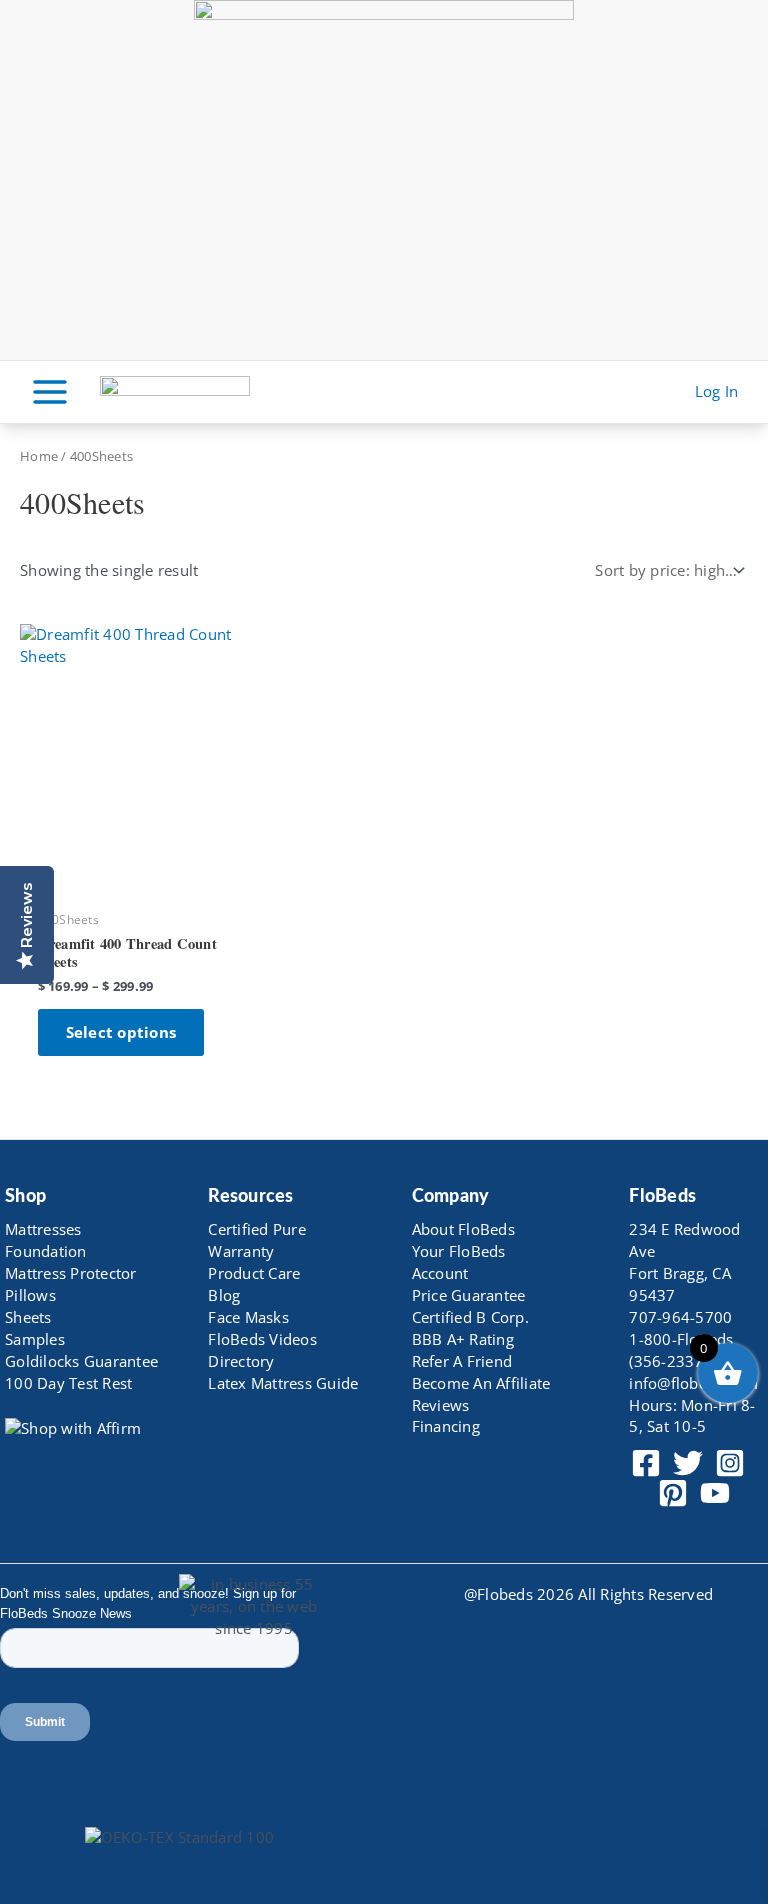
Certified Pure (257, 1229)
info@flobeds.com (693, 1383)
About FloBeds (463, 1229)
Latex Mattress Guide (283, 1383)
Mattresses (43, 1229)
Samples (35, 1339)
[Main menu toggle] (50, 392)
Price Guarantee (469, 1295)
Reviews (441, 1405)
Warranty (241, 1251)
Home (39, 456)
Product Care (254, 1273)
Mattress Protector (71, 1273)
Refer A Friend (462, 1361)
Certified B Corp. (470, 1317)
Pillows (30, 1295)
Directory (241, 1361)
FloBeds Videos (262, 1339)
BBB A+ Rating (463, 1339)
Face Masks (248, 1317)
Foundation (46, 1251)
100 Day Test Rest (68, 1383)
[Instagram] (730, 1463)
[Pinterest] (673, 1493)
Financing (446, 1426)
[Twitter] (688, 1463)
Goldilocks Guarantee (81, 1361)
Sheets (28, 1317)
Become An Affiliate (481, 1383)
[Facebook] (646, 1463)
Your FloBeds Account (459, 1262)
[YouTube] (715, 1493)
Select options (121, 1032)
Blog (224, 1295)
